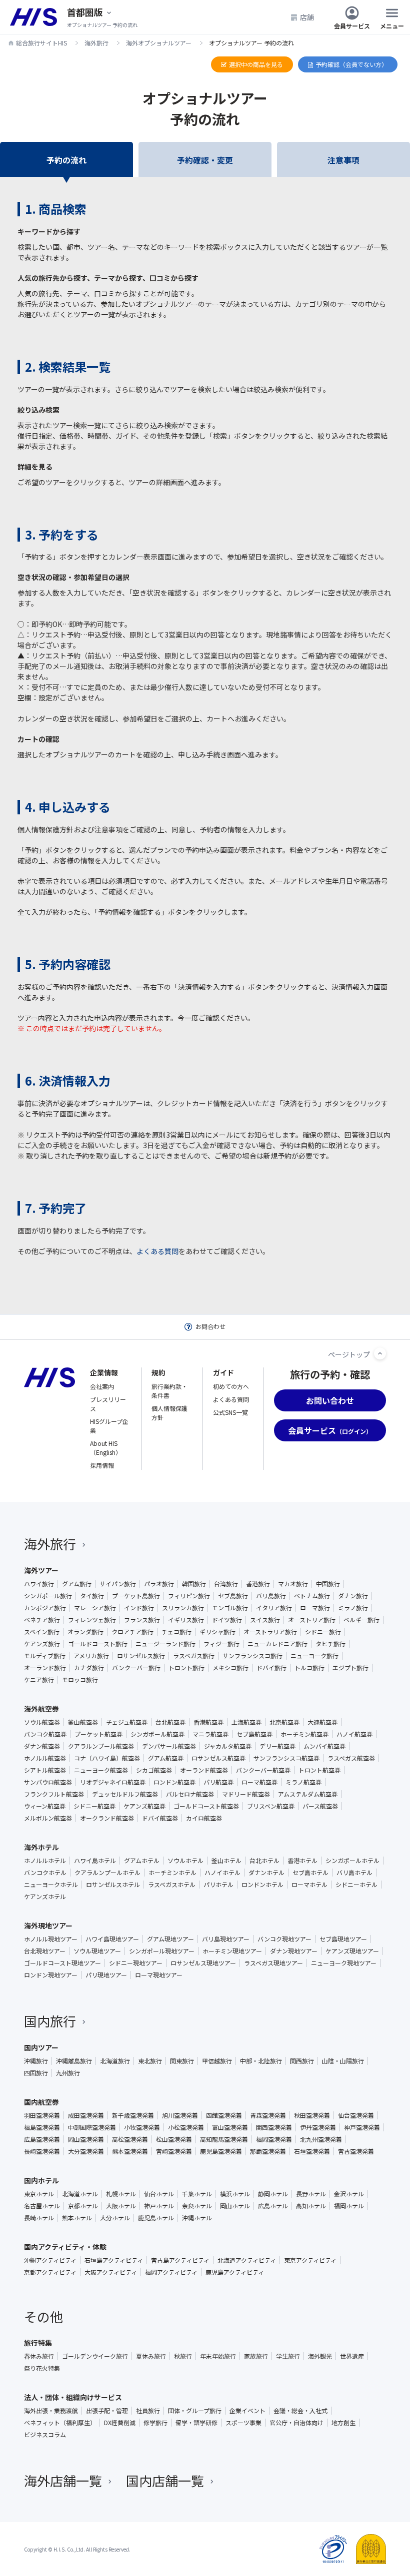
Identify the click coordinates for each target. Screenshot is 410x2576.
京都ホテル (83, 2206)
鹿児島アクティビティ (235, 2272)
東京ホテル (39, 2194)
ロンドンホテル (262, 1885)
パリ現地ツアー (106, 1975)
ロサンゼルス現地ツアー (203, 1963)
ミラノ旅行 (353, 1608)
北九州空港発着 (321, 2139)
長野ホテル (311, 2194)
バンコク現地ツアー (284, 1939)
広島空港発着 (42, 2139)
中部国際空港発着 (92, 2127)
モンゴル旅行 (230, 1608)
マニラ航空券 (210, 1734)
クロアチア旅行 (132, 1632)
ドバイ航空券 (160, 1818)
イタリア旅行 (274, 1608)
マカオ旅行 (293, 1584)
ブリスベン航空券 (271, 1806)
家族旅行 (256, 2356)
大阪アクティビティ (111, 2272)
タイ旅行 (92, 1596)
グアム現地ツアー (170, 1939)
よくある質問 (157, 1251)
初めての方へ (231, 1386)
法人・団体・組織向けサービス (73, 2397)
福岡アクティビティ (171, 2272)
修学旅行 (155, 2423)
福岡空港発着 (274, 2139)
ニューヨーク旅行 (314, 1656)
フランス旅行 (142, 1620)
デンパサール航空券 (169, 1746)
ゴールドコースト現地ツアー (62, 1963)
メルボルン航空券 (48, 1818)
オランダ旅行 (85, 1632)
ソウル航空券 (42, 1722)
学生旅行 (288, 2356)
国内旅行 (50, 2021)
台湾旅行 (226, 1584)
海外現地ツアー (48, 1926)
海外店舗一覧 (63, 2480)
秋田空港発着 (312, 2115)
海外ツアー (41, 1570)
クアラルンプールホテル (107, 1873)
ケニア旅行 (39, 1680)
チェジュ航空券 (127, 1722)
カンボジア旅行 (45, 1608)
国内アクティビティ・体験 (65, 2247)
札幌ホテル (121, 2194)
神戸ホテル (159, 2206)
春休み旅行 (39, 2356)
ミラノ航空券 (303, 1782)
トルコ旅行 (309, 1668)
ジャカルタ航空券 (228, 1746)
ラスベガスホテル (172, 1885)
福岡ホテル (349, 2206)
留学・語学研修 (196, 2423)
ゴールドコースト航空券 (206, 1806)
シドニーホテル (356, 1885)
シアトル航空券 (45, 1770)
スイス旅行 (265, 1620)
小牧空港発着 (142, 2127)
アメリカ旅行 (91, 1656)
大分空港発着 (86, 2151)
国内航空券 (41, 2102)
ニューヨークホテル (51, 1885)
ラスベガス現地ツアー (273, 1963)
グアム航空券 (166, 1758)
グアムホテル (142, 1861)
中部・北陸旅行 (261, 2061)
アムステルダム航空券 (308, 1794)
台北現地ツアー (45, 1951)
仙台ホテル (159, 2194)
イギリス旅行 (186, 1620)
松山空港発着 (174, 2139)
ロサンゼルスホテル (113, 1885)
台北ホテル (264, 1861)
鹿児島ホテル (156, 2218)
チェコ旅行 (176, 1632)
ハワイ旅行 (39, 1584)
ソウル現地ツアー (97, 1951)
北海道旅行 (115, 2061)
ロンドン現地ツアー (51, 1975)
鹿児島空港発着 (221, 2151)
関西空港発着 (274, 2127)
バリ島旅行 (271, 1596)
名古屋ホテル (42, 2206)
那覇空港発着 (268, 2151)
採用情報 (102, 1465)
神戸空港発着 (362, 2127)
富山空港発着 (230, 2127)
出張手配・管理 (107, 2411)
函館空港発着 (224, 2115)
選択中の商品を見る (256, 64)
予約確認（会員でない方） (351, 64)
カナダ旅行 (89, 1668)
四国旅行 (36, 2073)
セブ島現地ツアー (343, 1939)
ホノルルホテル (45, 1861)
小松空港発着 (186, 2127)
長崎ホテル (39, 2218)
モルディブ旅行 (45, 1656)
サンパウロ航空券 (48, 1782)
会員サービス (352, 25)
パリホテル (218, 1885)
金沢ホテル (349, 2194)
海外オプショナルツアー (159, 43)
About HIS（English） (106, 1448)
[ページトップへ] (380, 1353)
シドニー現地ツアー (136, 1963)
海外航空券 (41, 1709)
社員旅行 (148, 2411)
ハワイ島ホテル (95, 1861)
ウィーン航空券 (45, 1806)
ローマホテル (309, 1885)
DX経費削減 (120, 2423)
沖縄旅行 (36, 2061)
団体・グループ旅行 (195, 2411)
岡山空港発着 (86, 2139)
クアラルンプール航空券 (101, 1746)
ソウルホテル (185, 1861)
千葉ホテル (197, 2194)
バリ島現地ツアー (226, 1939)
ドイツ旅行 (227, 1620)
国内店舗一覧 (165, 2480)
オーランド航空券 (204, 1770)
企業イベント (247, 2411)
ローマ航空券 (259, 1782)
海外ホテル (41, 1847)
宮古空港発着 (356, 2151)
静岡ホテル (273, 2194)
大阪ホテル (121, 2206)
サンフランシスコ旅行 (252, 1656)
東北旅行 (150, 2061)
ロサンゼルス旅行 (141, 1656)
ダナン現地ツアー (294, 1951)
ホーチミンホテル (172, 1873)
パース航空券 (320, 1806)
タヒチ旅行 (330, 1644)
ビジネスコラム (45, 2435)
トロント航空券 (319, 1770)
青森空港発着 (268, 2115)
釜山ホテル (226, 1861)
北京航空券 (284, 1722)
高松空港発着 (130, 2139)
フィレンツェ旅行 (92, 1620)
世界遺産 (352, 2356)
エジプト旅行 (350, 1668)
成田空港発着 (86, 2115)
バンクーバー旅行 (136, 1668)
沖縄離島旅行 (74, 2061)
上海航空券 (246, 1722)
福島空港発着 (42, 2127)
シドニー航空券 (94, 1806)
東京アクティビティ (310, 2260)
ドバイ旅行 (271, 1668)
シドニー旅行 (323, 1632)
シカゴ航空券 (154, 1770)
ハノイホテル (222, 1873)
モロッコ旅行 (80, 1680)
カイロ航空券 (204, 1818)
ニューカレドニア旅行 (277, 1644)
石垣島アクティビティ (114, 2260)
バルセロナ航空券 (190, 1794)
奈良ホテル (197, 2206)
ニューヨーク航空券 (101, 1770)
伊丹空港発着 (318, 2127)
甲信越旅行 (217, 2061)
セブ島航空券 (254, 1734)
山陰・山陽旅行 (343, 2061)
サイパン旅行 (118, 1584)
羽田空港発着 (42, 2115)
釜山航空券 (83, 1722)
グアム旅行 (77, 1584)
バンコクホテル (45, 1873)
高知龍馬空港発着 (224, 2139)
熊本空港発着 (130, 2151)
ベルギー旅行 (361, 1620)
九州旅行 (68, 2073)
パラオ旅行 (159, 1584)
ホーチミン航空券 (304, 1734)
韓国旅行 (194, 1584)
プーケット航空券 (98, 1734)
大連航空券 (322, 1722)
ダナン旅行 (353, 1596)
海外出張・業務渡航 (51, 2411)
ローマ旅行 (315, 1608)
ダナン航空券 (42, 1746)
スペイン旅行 (42, 1632)
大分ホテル (115, 2218)
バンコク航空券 (45, 1734)
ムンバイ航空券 (324, 1746)
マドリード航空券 (246, 1794)
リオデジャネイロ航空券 (113, 1782)
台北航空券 (170, 1722)
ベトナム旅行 (312, 1596)
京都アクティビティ (50, 2272)
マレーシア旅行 (95, 1608)
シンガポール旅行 (48, 1596)
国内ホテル (41, 2180)
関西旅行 (302, 2061)
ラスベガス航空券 (351, 1758)
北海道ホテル (80, 2194)
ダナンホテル (266, 1873)
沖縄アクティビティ (50, 2260)
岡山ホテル (235, 2206)
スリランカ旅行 (183, 1608)
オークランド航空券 (107, 1818)
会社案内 (102, 1386)
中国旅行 (328, 1584)
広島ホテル (273, 2206)
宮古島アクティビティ (180, 2260)
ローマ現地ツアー (159, 1975)
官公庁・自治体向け (296, 2423)
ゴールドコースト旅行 (98, 1644)
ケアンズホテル (45, 1897)
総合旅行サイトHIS (37, 43)
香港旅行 (258, 1584)
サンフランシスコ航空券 (286, 1758)
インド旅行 (139, 1608)
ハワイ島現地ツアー (112, 1939)
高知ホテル (311, 2206)
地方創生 (343, 2423)
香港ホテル (302, 1861)
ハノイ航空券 (354, 1734)
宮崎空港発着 (174, 2151)
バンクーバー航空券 (263, 1770)
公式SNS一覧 (230, 1412)
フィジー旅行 (221, 1644)
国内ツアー (41, 2047)
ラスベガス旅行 (194, 1656)
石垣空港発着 (312, 2151)
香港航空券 (208, 1722)
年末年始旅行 (218, 2356)
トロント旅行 (186, 1668)
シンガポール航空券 (157, 1734)
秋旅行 (183, 2356)
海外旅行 (96, 43)
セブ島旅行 (233, 1596)
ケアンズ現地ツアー (352, 1951)
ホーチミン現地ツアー (232, 1951)
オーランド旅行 (45, 1668)
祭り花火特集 (42, 2368)
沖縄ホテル (197, 2218)
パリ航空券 (218, 1782)
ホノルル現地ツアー (51, 1939)
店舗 (307, 17)
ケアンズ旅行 (42, 1644)
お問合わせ (210, 1326)
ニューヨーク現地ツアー (344, 1963)
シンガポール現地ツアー (162, 1951)
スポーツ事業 (243, 2423)
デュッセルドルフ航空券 (125, 1794)
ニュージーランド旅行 (165, 1644)
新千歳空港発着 (133, 2115)
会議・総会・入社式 (300, 2411)
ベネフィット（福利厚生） (60, 2423)
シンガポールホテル (352, 1861)
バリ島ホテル (354, 1873)
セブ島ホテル (310, 1873)
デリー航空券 (277, 1746)
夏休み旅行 (151, 2356)
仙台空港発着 (356, 2115)
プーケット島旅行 (136, 1596)
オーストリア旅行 (312, 1620)
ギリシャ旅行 (217, 1632)
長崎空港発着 (42, 2151)
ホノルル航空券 (45, 1758)
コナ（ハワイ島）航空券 (107, 1758)
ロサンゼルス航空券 (218, 1758)
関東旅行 (182, 2061)
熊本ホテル (77, 2218)
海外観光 (320, 2356)
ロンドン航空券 (174, 1782)
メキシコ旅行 (230, 1668)
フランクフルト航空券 (54, 1794)
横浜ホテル (235, 2194)
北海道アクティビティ (247, 2260)
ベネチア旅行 (42, 1620)
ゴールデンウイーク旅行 (95, 2356)
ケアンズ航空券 (144, 1806)
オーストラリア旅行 (270, 1632)
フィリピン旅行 (189, 1596)
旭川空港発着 (180, 2115)
